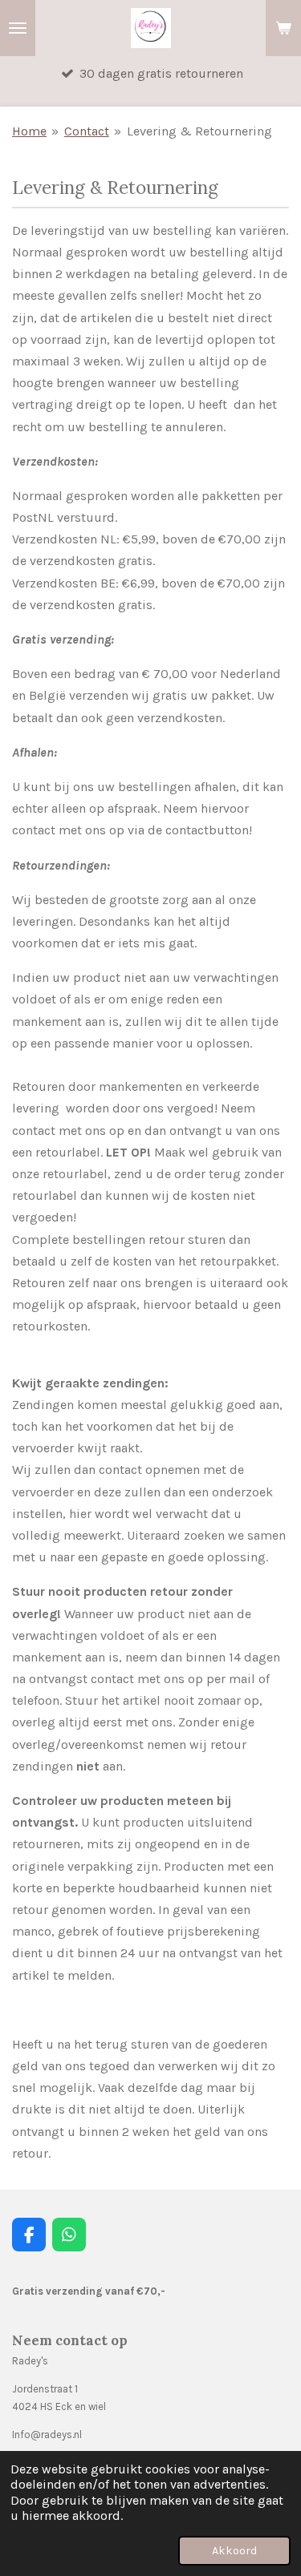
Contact (87, 131)
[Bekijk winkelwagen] (283, 28)
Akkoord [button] (234, 2551)
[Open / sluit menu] (18, 28)
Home (29, 131)
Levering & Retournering (199, 131)
